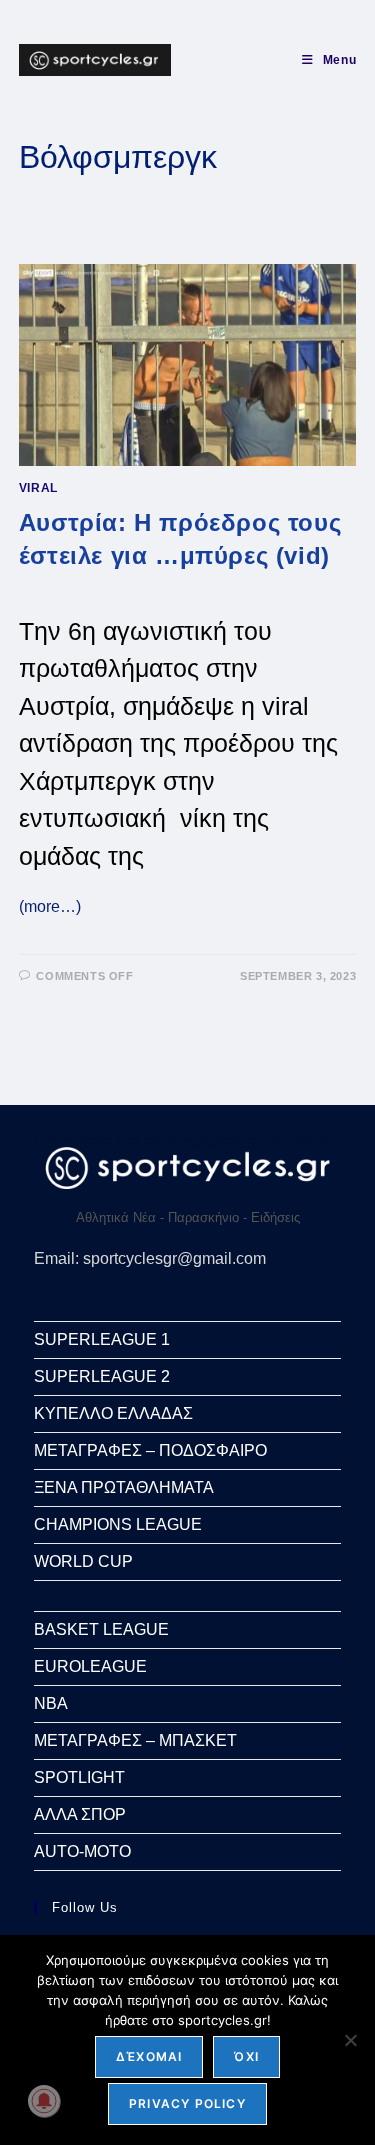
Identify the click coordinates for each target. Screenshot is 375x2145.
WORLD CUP (83, 1561)
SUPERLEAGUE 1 (102, 1339)
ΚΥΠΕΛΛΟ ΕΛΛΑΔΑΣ (113, 1413)
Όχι (246, 2056)
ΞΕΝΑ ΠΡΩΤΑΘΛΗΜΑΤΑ (124, 1487)
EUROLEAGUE (90, 1666)
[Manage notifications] (44, 2101)
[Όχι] (350, 2040)
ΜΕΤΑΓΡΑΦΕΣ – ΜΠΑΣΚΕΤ (135, 1740)
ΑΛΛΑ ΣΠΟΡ (80, 1814)
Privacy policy (187, 2103)
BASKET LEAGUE (101, 1629)
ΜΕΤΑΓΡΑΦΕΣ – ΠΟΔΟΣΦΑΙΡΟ (150, 1450)
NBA (51, 1703)
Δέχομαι (149, 2056)
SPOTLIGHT (79, 1777)
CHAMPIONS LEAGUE (118, 1524)
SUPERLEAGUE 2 (102, 1376)
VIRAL (38, 488)
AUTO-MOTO (82, 1851)
